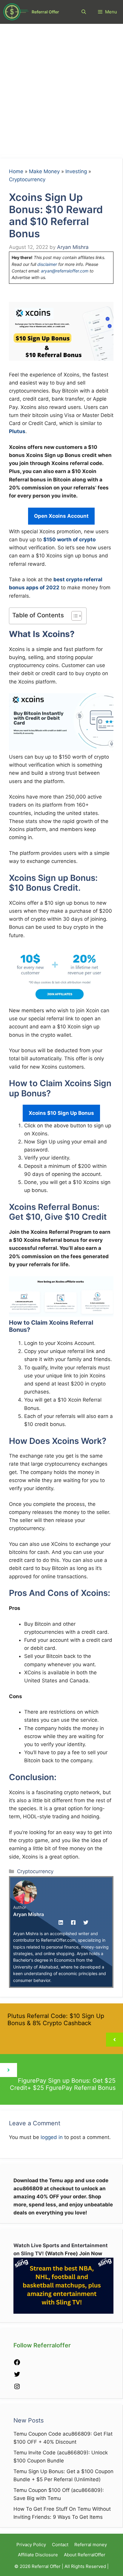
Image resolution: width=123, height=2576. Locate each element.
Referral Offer (45, 12)
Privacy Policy (31, 2545)
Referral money (91, 2545)
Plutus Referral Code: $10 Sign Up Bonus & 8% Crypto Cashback (56, 2019)
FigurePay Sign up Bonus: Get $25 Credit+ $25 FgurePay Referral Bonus (63, 2084)
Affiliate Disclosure (38, 2555)
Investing (76, 171)
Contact (60, 2545)
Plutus (17, 431)
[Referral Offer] (16, 12)
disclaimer (47, 264)
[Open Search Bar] (84, 12)
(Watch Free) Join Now (74, 2253)
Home (16, 171)
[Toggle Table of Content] (74, 616)
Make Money (44, 171)
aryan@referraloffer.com (65, 271)
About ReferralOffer (85, 2555)
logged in (52, 2137)
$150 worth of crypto (69, 540)
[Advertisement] (61, 88)
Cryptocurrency (27, 179)
